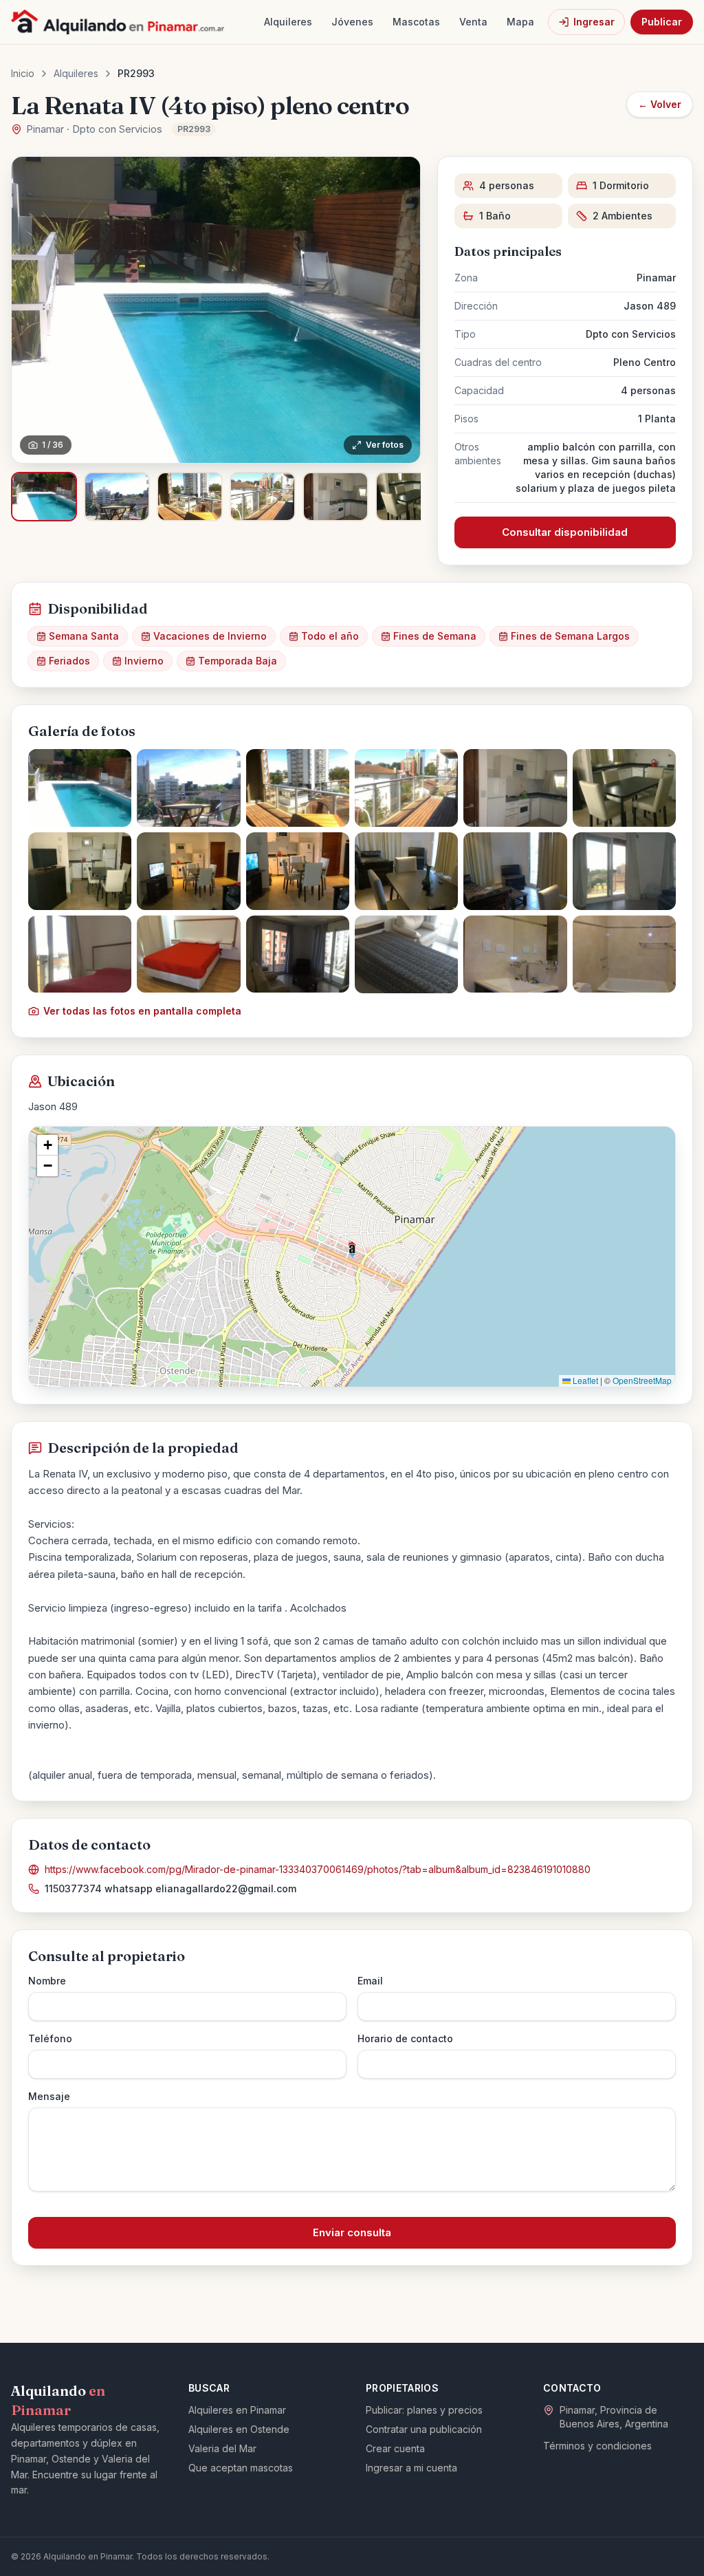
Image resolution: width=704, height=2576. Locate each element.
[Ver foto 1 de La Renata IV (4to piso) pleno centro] (80, 788)
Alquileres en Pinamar (237, 2410)
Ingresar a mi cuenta (411, 2468)
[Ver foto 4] (263, 497)
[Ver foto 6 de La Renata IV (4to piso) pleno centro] (624, 788)
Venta (473, 22)
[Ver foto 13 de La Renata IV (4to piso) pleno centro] (80, 954)
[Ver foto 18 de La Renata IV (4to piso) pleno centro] (624, 954)
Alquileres (288, 22)
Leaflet (584, 1380)
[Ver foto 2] (117, 497)
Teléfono (50, 2038)
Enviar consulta (352, 2232)
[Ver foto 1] (44, 497)
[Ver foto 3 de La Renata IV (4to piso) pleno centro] (298, 788)
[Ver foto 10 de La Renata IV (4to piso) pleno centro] (406, 871)
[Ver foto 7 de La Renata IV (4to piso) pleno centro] (80, 871)
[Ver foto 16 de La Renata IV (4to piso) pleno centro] (406, 954)
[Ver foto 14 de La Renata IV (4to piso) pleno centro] (188, 954)
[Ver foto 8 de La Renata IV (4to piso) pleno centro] (188, 871)
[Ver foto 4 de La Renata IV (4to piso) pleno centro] (406, 788)
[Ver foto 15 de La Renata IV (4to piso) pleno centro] (298, 954)
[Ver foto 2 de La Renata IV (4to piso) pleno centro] (188, 788)
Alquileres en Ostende (239, 2429)
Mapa (520, 22)
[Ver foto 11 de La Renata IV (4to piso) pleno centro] (515, 871)
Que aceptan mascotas (241, 2468)
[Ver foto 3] (190, 497)
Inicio (23, 73)
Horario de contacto (405, 2038)
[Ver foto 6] (408, 497)
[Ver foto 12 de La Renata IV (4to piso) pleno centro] (624, 871)
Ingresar (594, 22)
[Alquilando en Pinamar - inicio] (118, 22)
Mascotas (416, 22)
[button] (352, 1250)
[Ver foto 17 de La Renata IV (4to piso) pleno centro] (515, 954)
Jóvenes (352, 22)
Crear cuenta (395, 2448)
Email (370, 1981)
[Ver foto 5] (335, 497)
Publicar (662, 22)
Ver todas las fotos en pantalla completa (142, 1011)
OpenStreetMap (642, 1380)
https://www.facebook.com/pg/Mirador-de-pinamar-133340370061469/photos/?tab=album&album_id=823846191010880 (318, 1869)
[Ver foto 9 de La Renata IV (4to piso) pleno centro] (298, 871)
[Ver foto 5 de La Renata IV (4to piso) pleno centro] (515, 788)
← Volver (660, 104)
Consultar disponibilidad (565, 532)
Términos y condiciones (597, 2446)
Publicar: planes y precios (424, 2410)
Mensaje (49, 2096)
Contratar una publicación (424, 2429)
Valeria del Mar (222, 2448)
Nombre (47, 1981)
